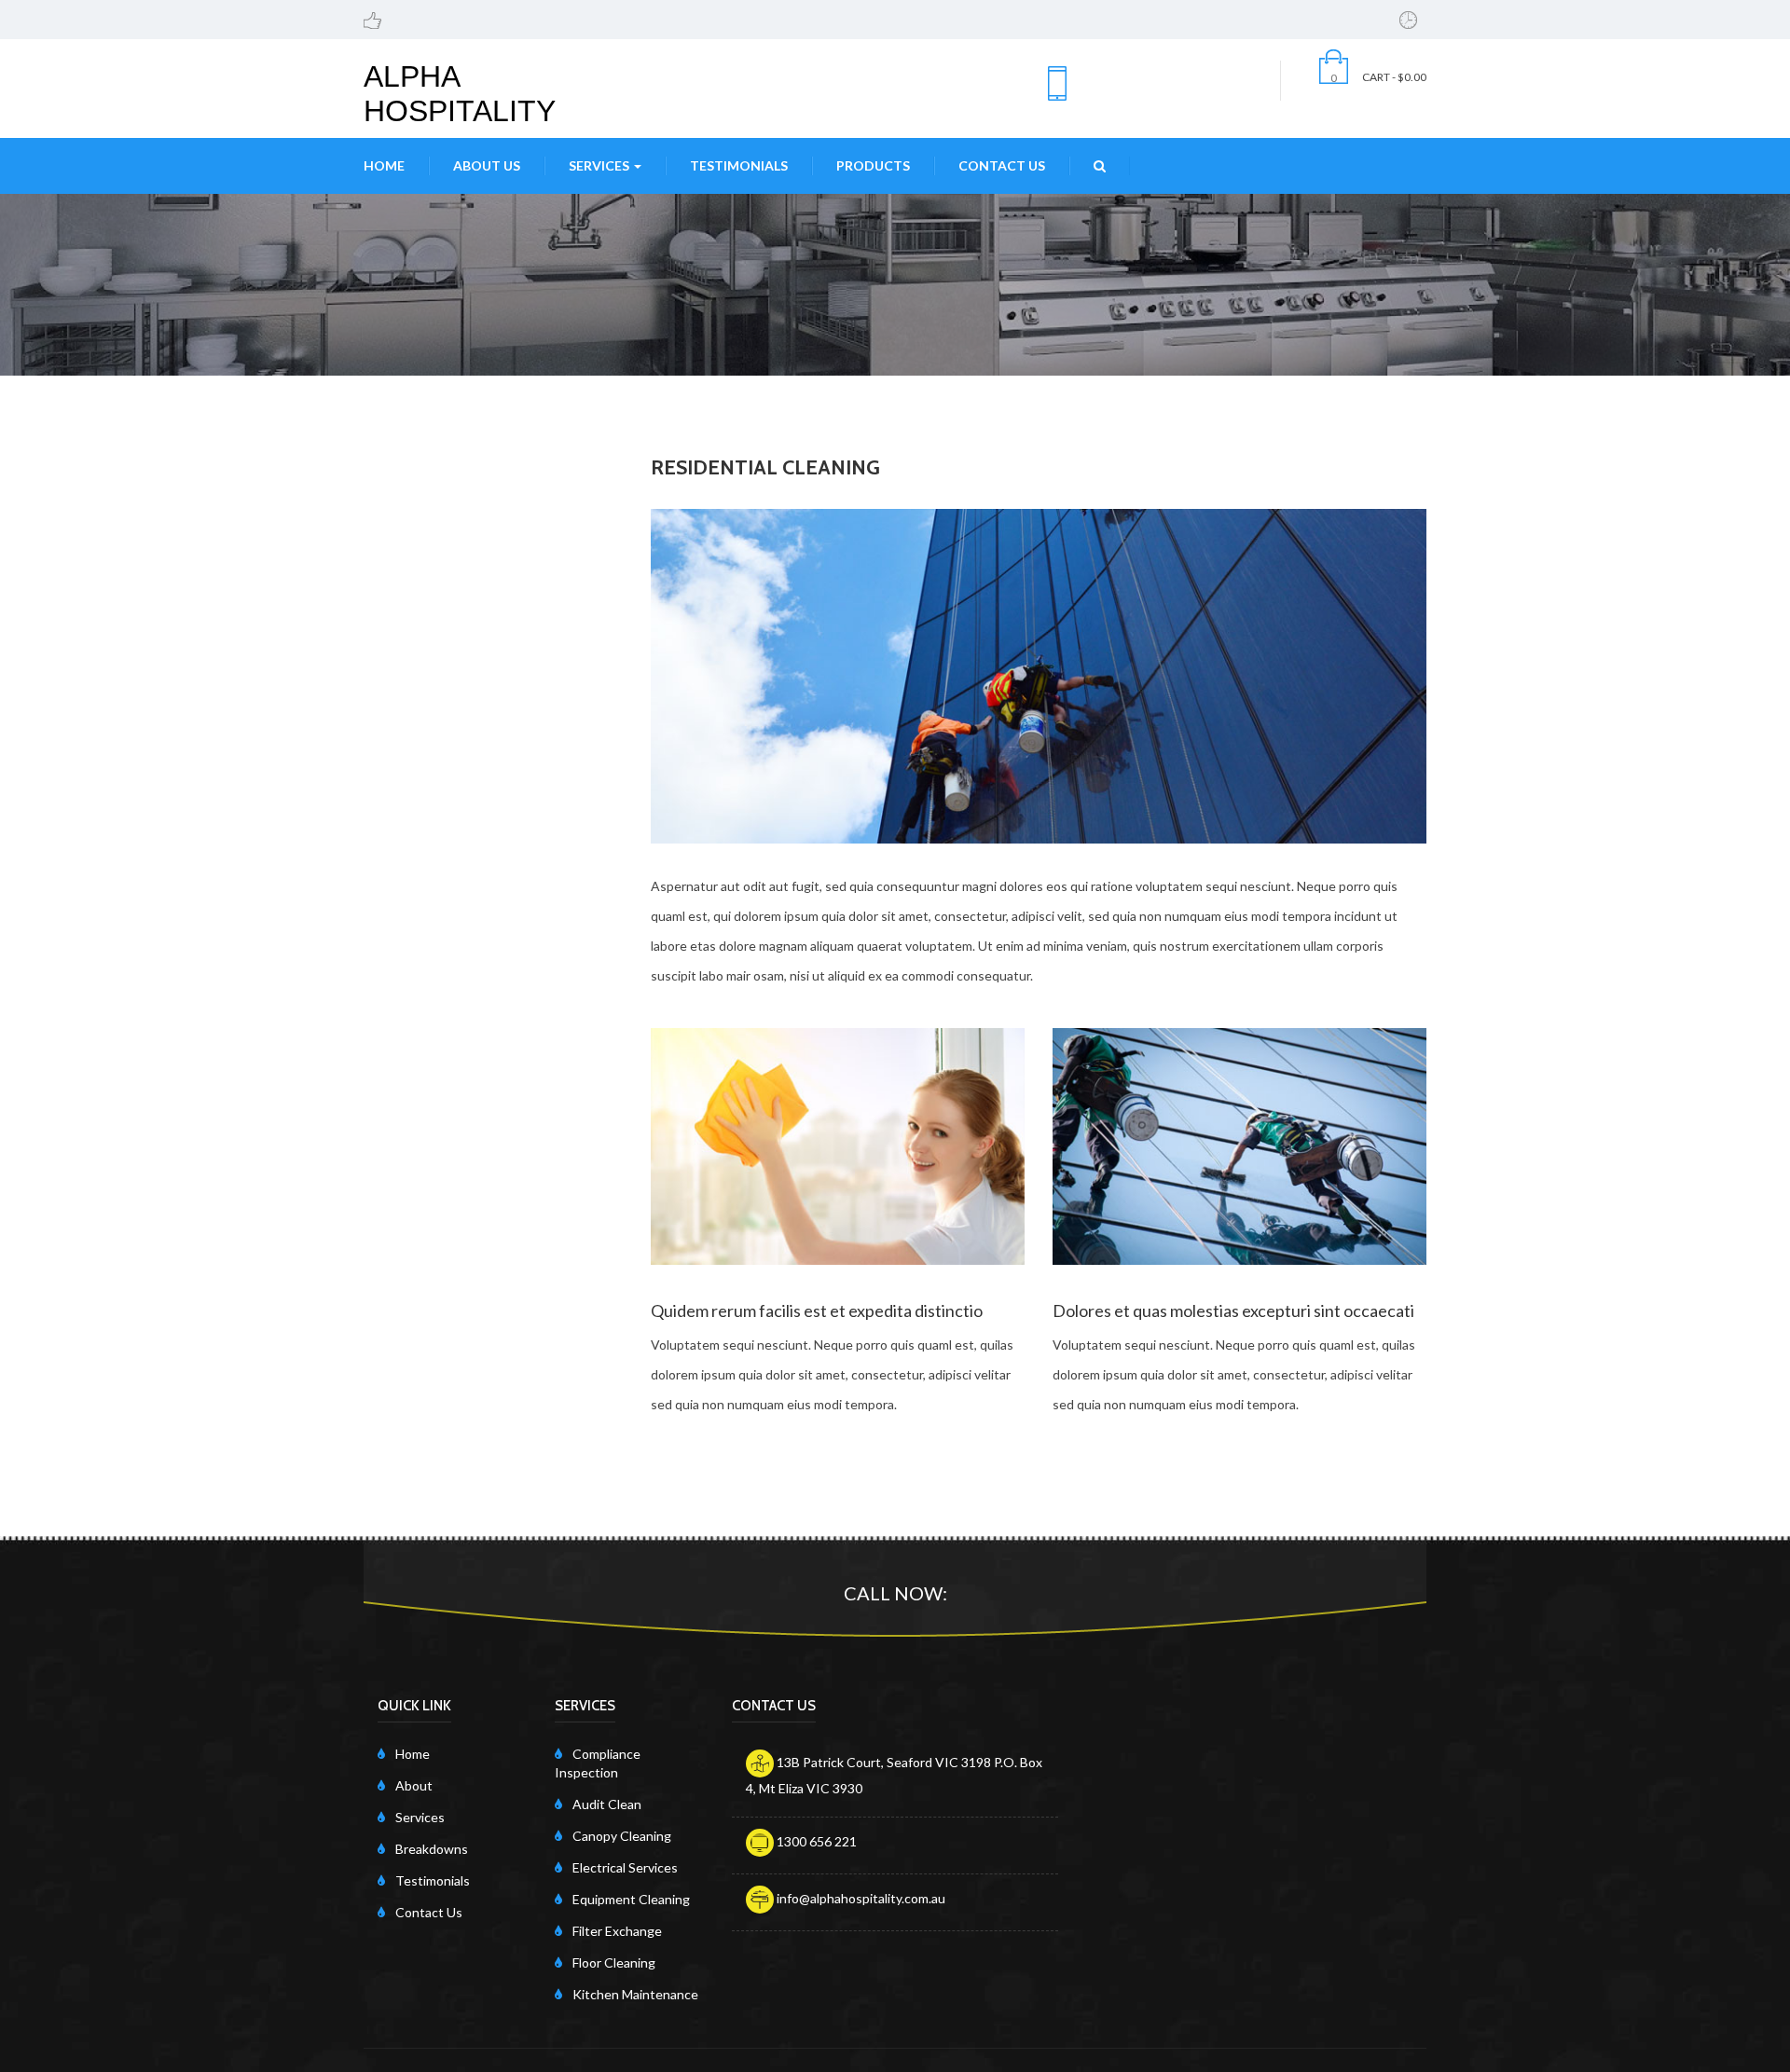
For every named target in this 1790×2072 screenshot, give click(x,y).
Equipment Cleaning (631, 1899)
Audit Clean (607, 1804)
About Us (487, 165)
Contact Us (1002, 165)
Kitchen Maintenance (635, 1994)
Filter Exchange (617, 1931)
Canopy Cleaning (622, 1836)
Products (873, 165)
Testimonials (739, 165)
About (414, 1785)
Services (600, 165)
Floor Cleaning (614, 1962)
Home (384, 165)
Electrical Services (625, 1867)
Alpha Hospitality (460, 94)
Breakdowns (432, 1849)
